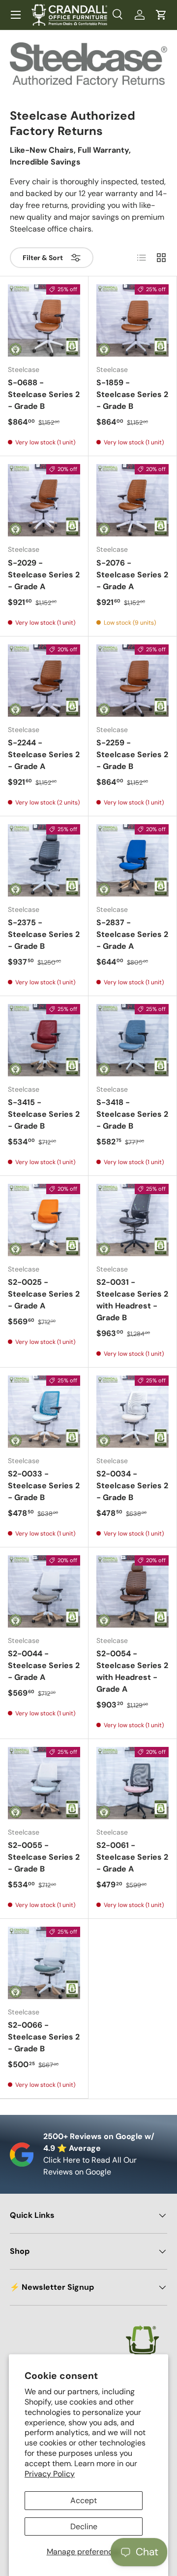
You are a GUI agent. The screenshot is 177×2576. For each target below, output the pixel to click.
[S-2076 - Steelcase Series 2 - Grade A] (133, 500)
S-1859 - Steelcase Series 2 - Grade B (132, 394)
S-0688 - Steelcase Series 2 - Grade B (44, 394)
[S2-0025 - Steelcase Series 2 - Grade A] (44, 1220)
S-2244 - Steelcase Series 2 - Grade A (44, 754)
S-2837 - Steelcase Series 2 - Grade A (132, 934)
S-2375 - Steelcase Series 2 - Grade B (44, 934)
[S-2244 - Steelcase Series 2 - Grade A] (44, 681)
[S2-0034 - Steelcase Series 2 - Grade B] (133, 1412)
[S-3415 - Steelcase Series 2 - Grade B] (44, 1040)
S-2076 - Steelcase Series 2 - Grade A (132, 575)
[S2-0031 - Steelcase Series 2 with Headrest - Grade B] (133, 1220)
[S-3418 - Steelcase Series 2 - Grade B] (133, 1040)
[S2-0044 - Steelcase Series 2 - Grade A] (44, 1591)
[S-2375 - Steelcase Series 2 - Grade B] (44, 860)
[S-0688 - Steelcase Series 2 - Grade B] (44, 320)
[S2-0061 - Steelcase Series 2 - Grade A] (133, 1783)
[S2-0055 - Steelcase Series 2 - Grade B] (44, 1783)
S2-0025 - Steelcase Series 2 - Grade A (44, 1294)
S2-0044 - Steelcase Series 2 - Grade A (44, 1665)
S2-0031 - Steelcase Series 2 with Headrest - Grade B (132, 1300)
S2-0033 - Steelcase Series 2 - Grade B (44, 1486)
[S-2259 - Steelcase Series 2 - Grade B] (133, 681)
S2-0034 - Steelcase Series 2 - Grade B (132, 1486)
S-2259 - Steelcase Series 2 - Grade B (132, 754)
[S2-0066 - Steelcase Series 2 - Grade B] (44, 1963)
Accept (84, 2500)
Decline (84, 2526)
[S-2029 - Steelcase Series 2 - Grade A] (44, 500)
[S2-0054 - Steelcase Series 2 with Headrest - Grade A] (133, 1591)
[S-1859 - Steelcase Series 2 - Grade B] (133, 320)
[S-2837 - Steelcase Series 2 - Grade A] (133, 860)
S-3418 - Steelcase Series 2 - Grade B (132, 1114)
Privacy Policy (50, 2474)
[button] (161, 15)
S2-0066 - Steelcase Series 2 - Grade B (44, 2037)
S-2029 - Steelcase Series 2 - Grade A (44, 575)
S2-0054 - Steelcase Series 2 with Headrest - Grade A (132, 1671)
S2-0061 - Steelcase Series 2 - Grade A (132, 1857)
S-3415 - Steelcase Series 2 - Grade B (44, 1114)
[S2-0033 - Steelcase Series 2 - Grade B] (44, 1412)
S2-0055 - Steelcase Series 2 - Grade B (44, 1857)
